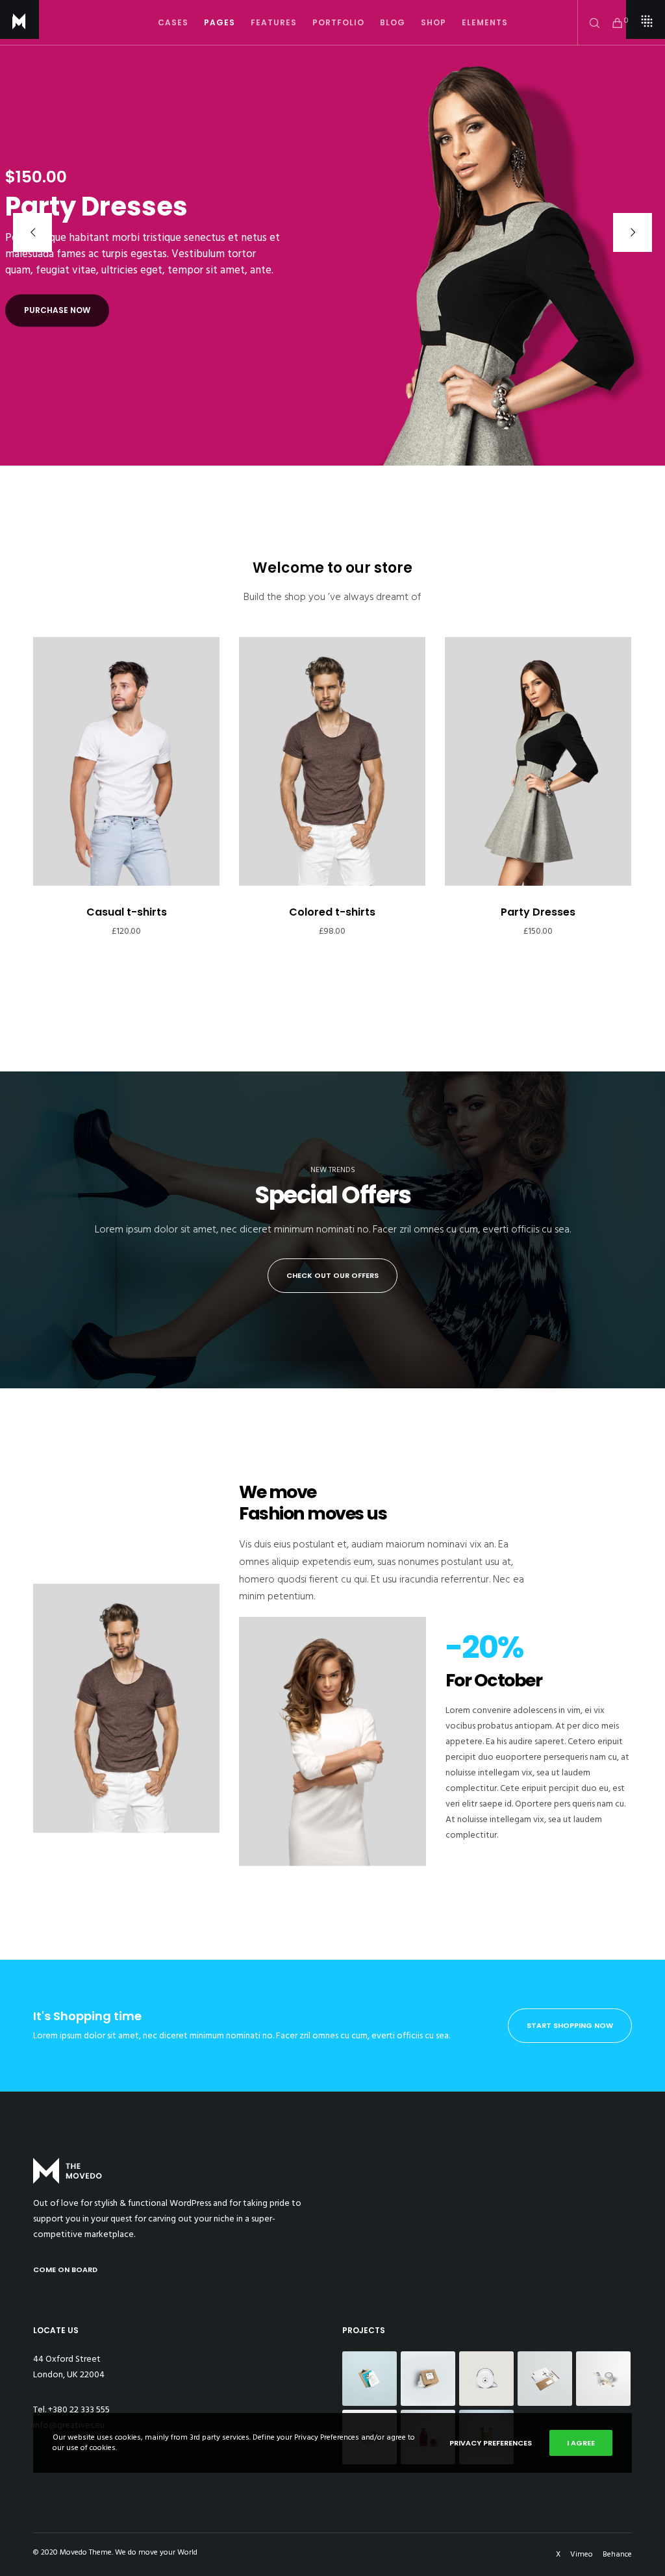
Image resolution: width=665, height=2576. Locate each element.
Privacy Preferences (491, 2443)
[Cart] (612, 23)
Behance (617, 2554)
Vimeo (582, 2554)
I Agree (581, 2443)
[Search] (590, 23)
